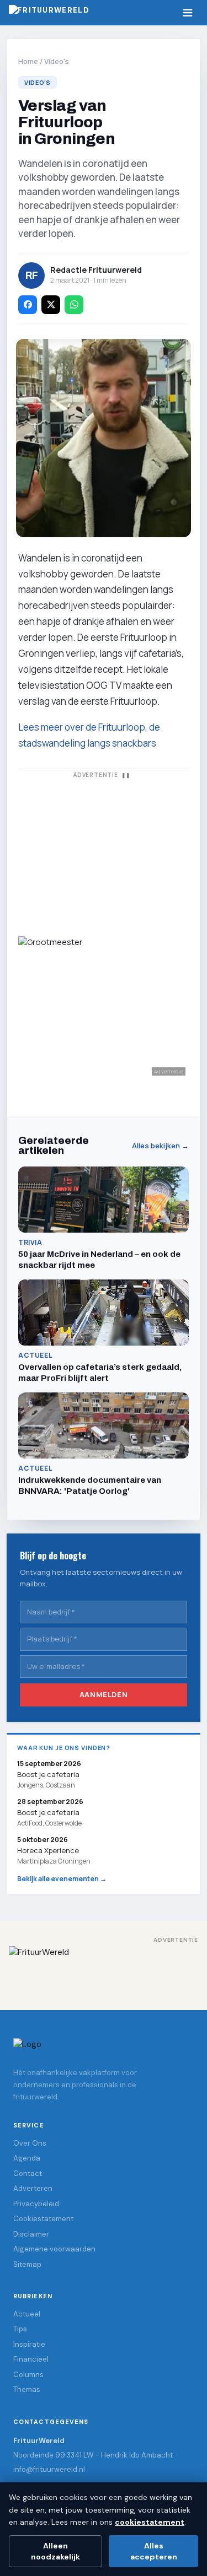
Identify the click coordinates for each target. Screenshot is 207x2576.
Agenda (27, 2158)
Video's (57, 61)
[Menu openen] (188, 13)
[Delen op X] (51, 305)
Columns (28, 2375)
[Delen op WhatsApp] (74, 305)
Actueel (27, 2314)
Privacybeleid (36, 2204)
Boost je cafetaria (48, 1812)
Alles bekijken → (160, 1146)
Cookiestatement (43, 2219)
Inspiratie (29, 2344)
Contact (28, 2173)
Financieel (31, 2359)
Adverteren (33, 2188)
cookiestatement (150, 2522)
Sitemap (27, 2264)
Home (28, 61)
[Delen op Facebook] (28, 305)
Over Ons (30, 2143)
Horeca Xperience (48, 1850)
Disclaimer (31, 2234)
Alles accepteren (154, 2551)
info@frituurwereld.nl (49, 2469)
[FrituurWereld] (104, 1970)
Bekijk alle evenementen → (62, 1879)
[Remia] (104, 852)
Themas (27, 2389)
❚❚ (126, 775)
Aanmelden (104, 1695)
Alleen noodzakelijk (55, 2551)
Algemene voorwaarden (54, 2249)
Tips (20, 2329)
